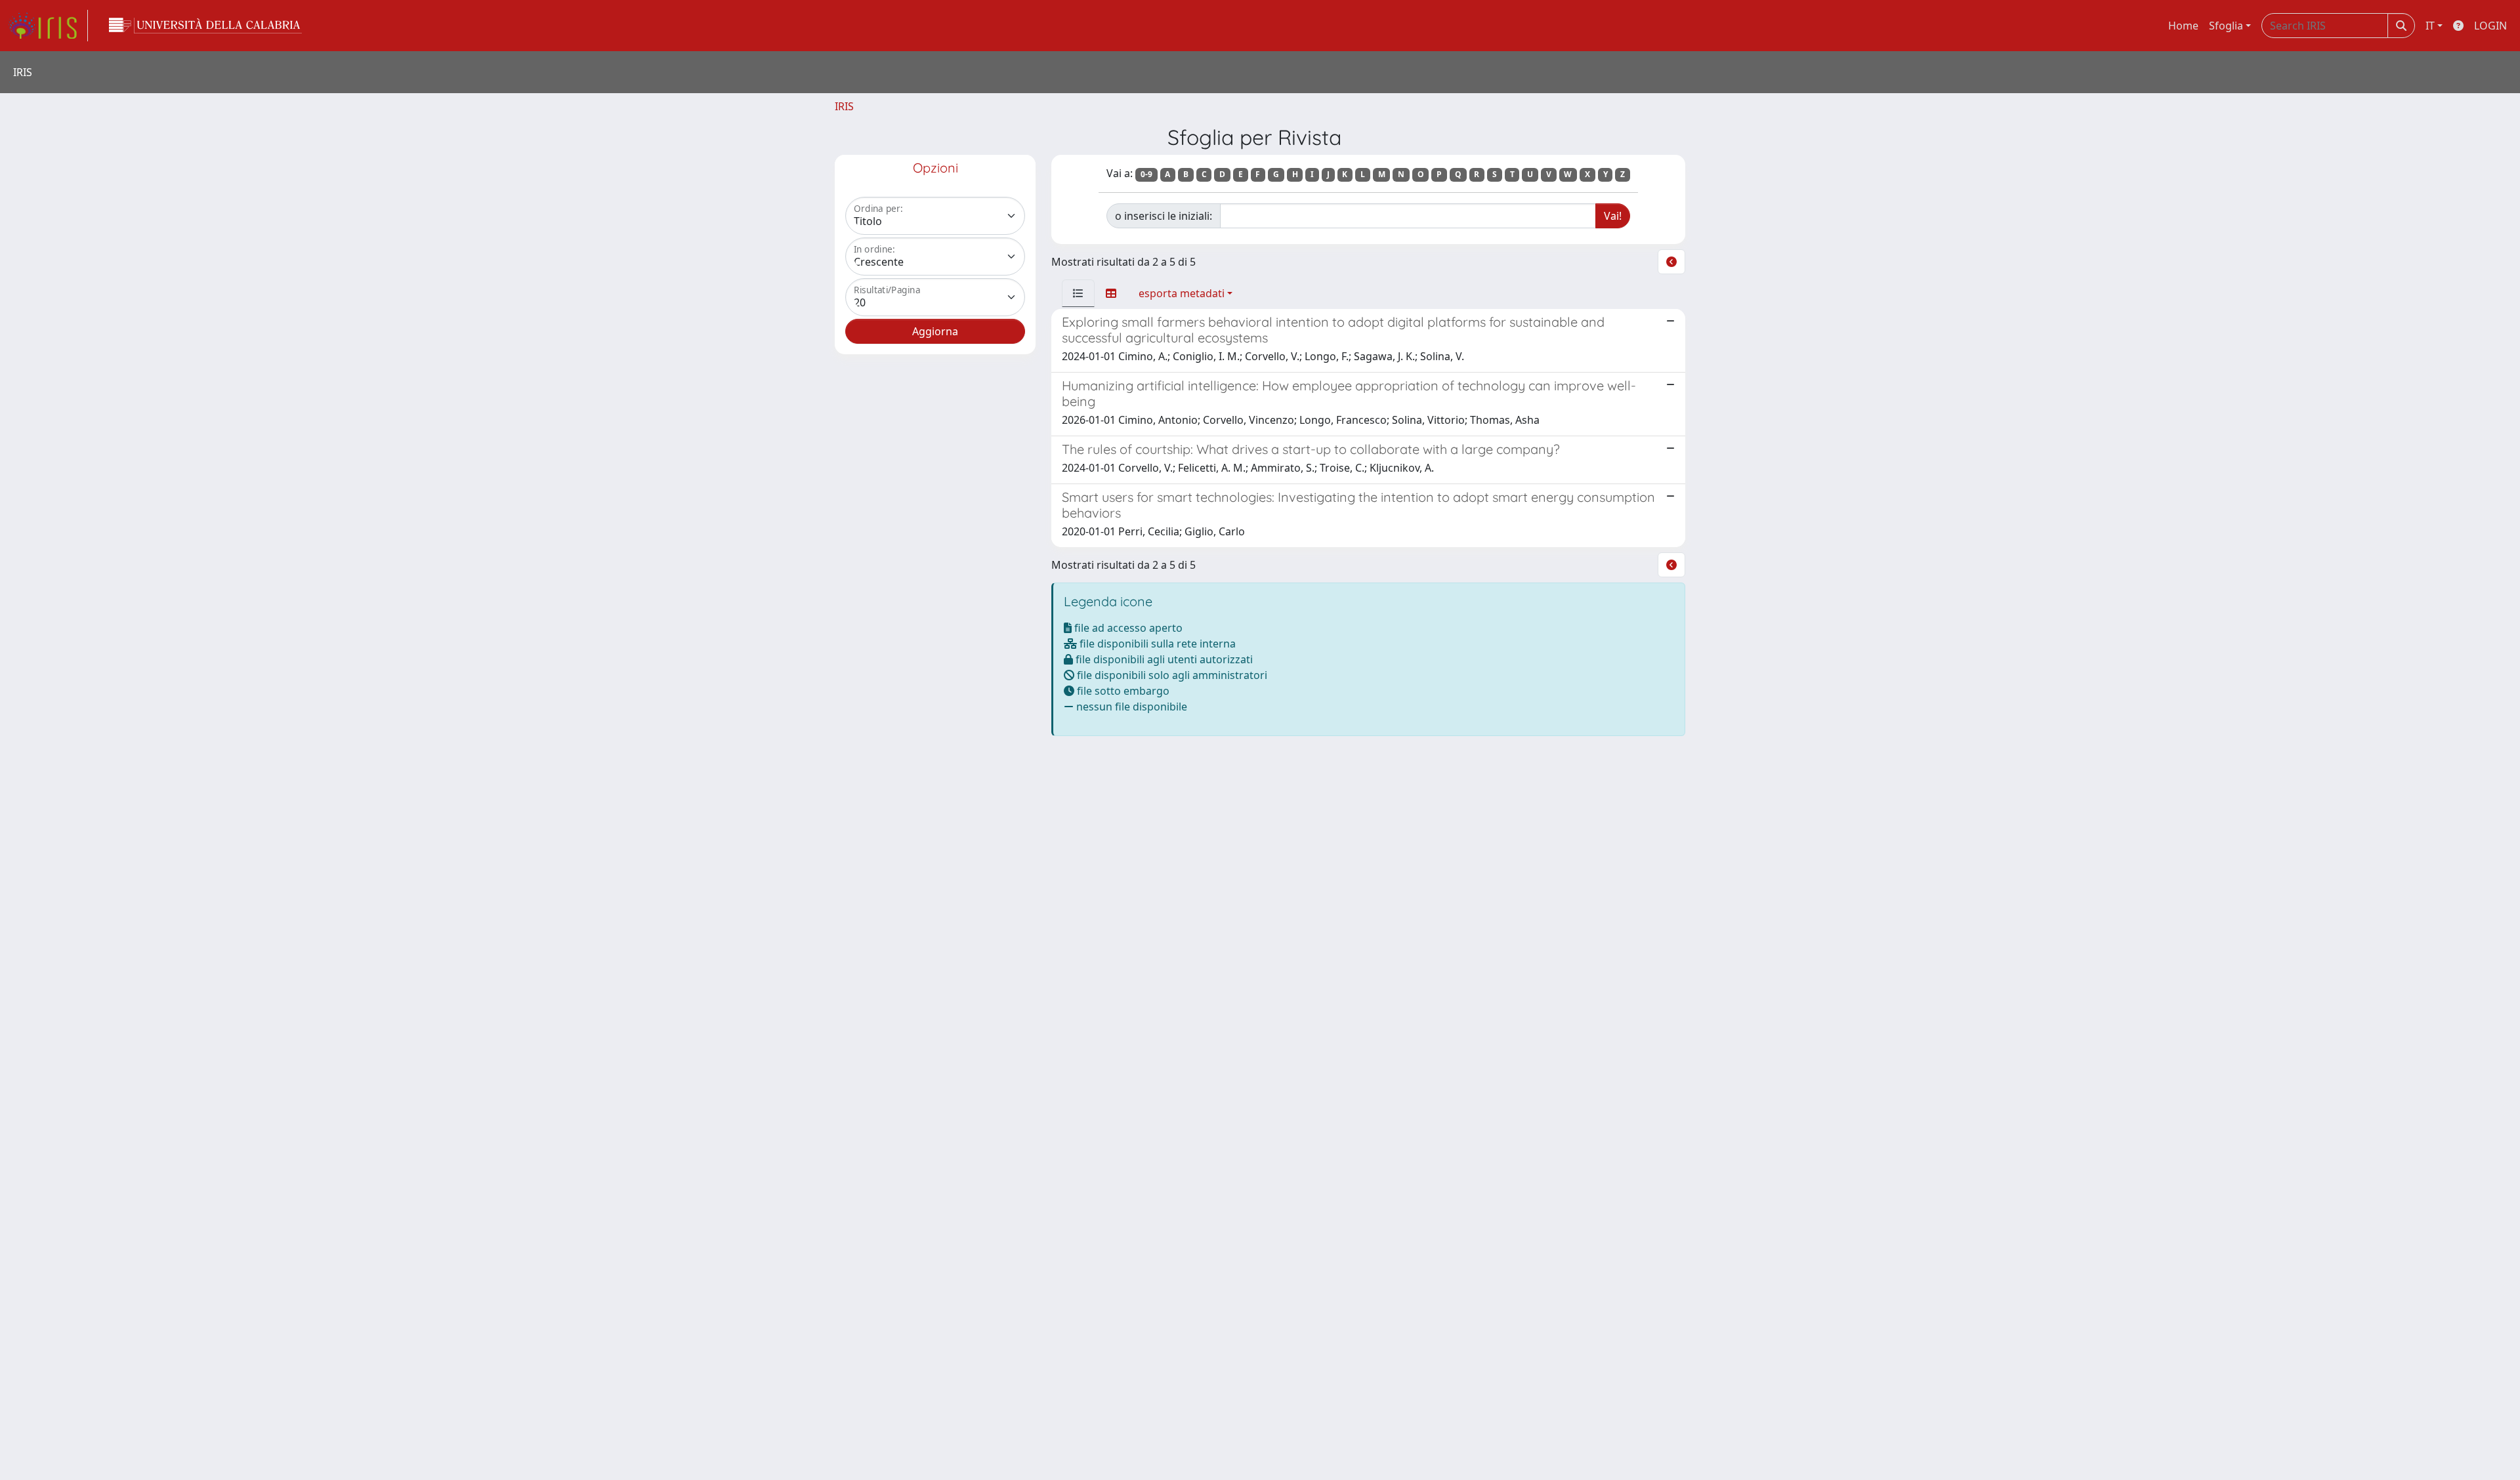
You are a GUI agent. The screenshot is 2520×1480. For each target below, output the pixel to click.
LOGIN (2490, 26)
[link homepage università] (205, 26)
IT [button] (2430, 26)
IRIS (844, 106)
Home (2183, 26)
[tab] (1078, 293)
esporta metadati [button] (1182, 293)
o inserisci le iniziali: (1164, 216)
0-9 (1146, 174)
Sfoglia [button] (2226, 26)
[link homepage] (48, 26)
